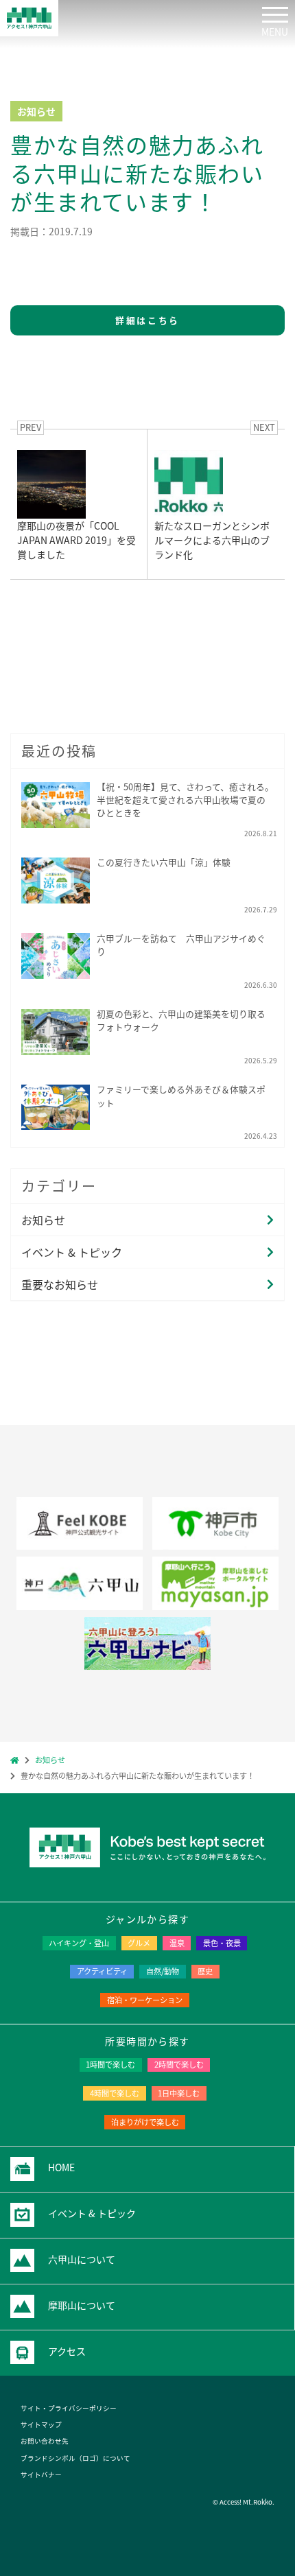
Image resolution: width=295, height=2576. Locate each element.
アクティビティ (102, 1971)
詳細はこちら (147, 320)
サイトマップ (41, 2424)
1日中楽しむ (179, 2093)
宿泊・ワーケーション (145, 2000)
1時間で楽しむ (110, 2064)
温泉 (177, 1943)
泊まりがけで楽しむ (145, 2122)
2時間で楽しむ (179, 2064)
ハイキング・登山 (79, 1943)
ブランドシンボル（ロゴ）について (75, 2458)
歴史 (205, 1971)
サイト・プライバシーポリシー (69, 2408)
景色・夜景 (222, 1943)
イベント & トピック (72, 1252)
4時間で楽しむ (115, 2093)
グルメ (139, 1943)
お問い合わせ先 (45, 2441)
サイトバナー (41, 2474)
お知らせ (43, 1220)
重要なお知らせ (60, 1284)
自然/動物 (163, 1971)
